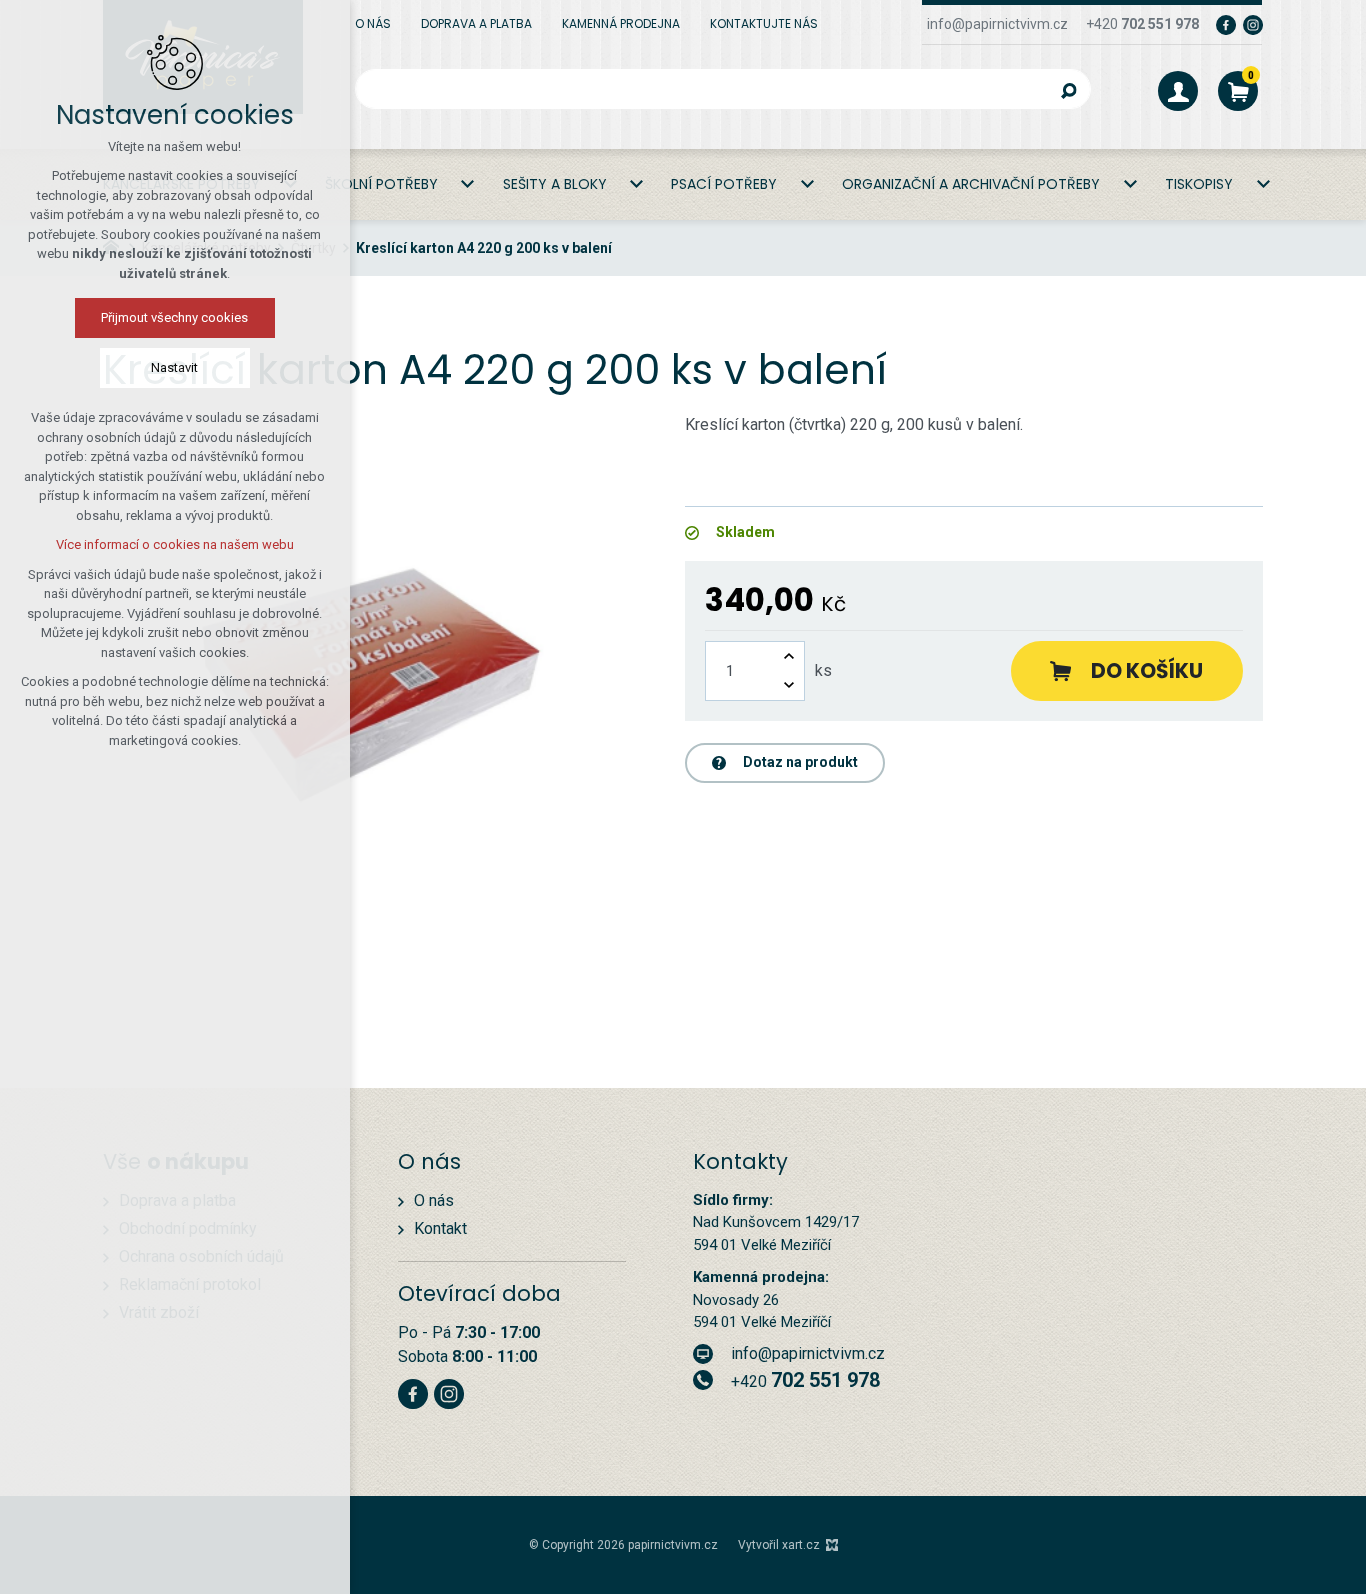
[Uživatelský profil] (1178, 91)
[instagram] (1253, 24)
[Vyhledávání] (723, 89)
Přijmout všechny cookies (175, 317)
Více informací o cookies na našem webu (175, 544)
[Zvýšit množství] (789, 656)
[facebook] (1226, 24)
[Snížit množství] (789, 685)
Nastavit (175, 367)
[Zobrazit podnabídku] (468, 184)
